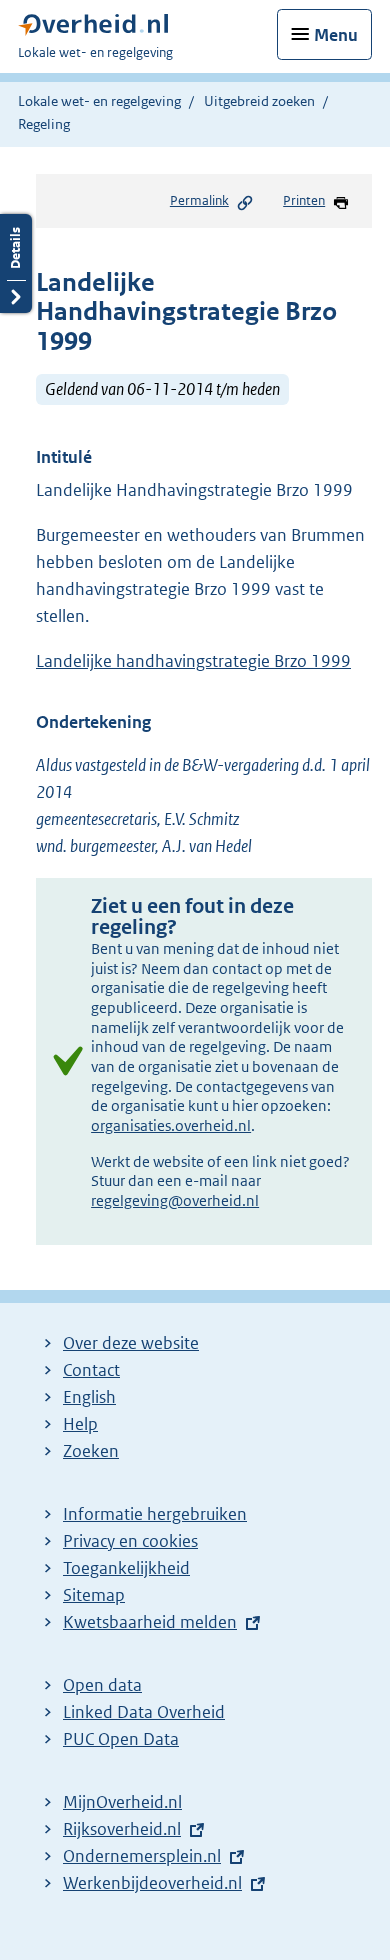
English (89, 1397)
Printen (304, 200)
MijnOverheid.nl (122, 1802)
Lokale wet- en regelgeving (99, 101)
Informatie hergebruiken (155, 1514)
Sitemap (94, 1595)
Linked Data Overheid (144, 1712)
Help (80, 1424)
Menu (336, 35)
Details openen (16, 263)
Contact (91, 1370)
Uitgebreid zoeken (259, 101)
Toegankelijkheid (126, 1568)
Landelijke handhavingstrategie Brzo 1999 (193, 661)
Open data (102, 1685)
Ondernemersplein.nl (142, 1856)
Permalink (199, 200)
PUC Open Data (121, 1739)
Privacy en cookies (130, 1541)
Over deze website (131, 1343)
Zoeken (91, 1451)
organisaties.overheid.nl (171, 1125)
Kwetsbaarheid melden (150, 1622)
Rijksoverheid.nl (122, 1829)
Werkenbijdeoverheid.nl (152, 1883)
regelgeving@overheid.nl (175, 1200)
